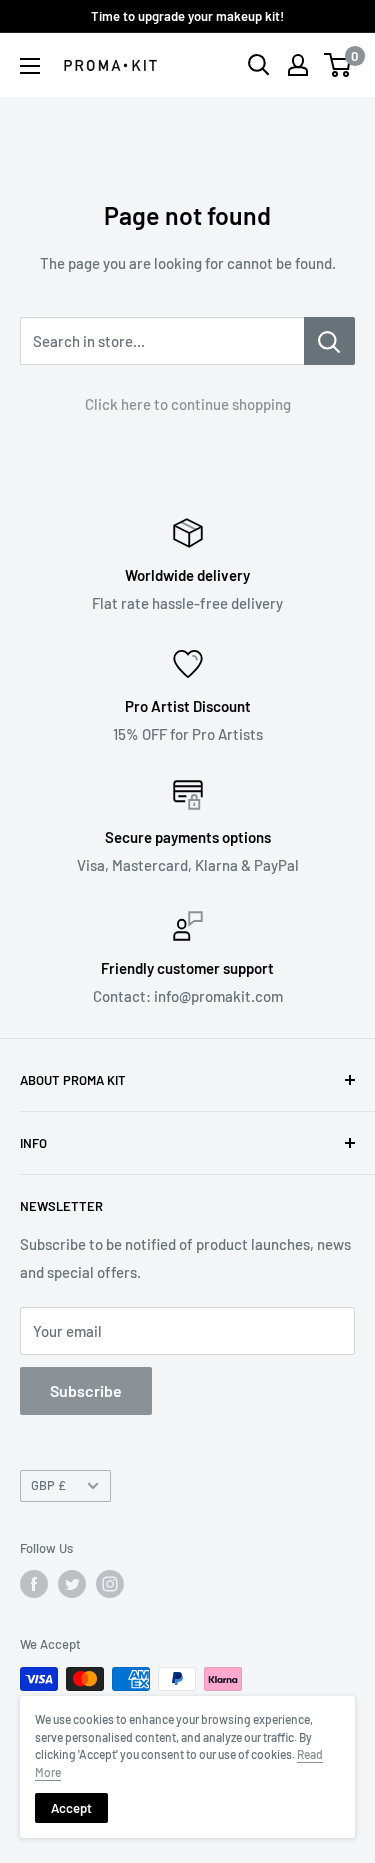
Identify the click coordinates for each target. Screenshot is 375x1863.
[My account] (298, 65)
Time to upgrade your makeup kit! (187, 16)
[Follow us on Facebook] (34, 1584)
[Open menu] (30, 66)
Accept (71, 1808)
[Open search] (259, 65)
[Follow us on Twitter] (72, 1584)
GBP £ (48, 1485)
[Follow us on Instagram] (110, 1584)
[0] (338, 65)
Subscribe (86, 1390)
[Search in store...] (329, 341)
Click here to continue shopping (188, 404)
